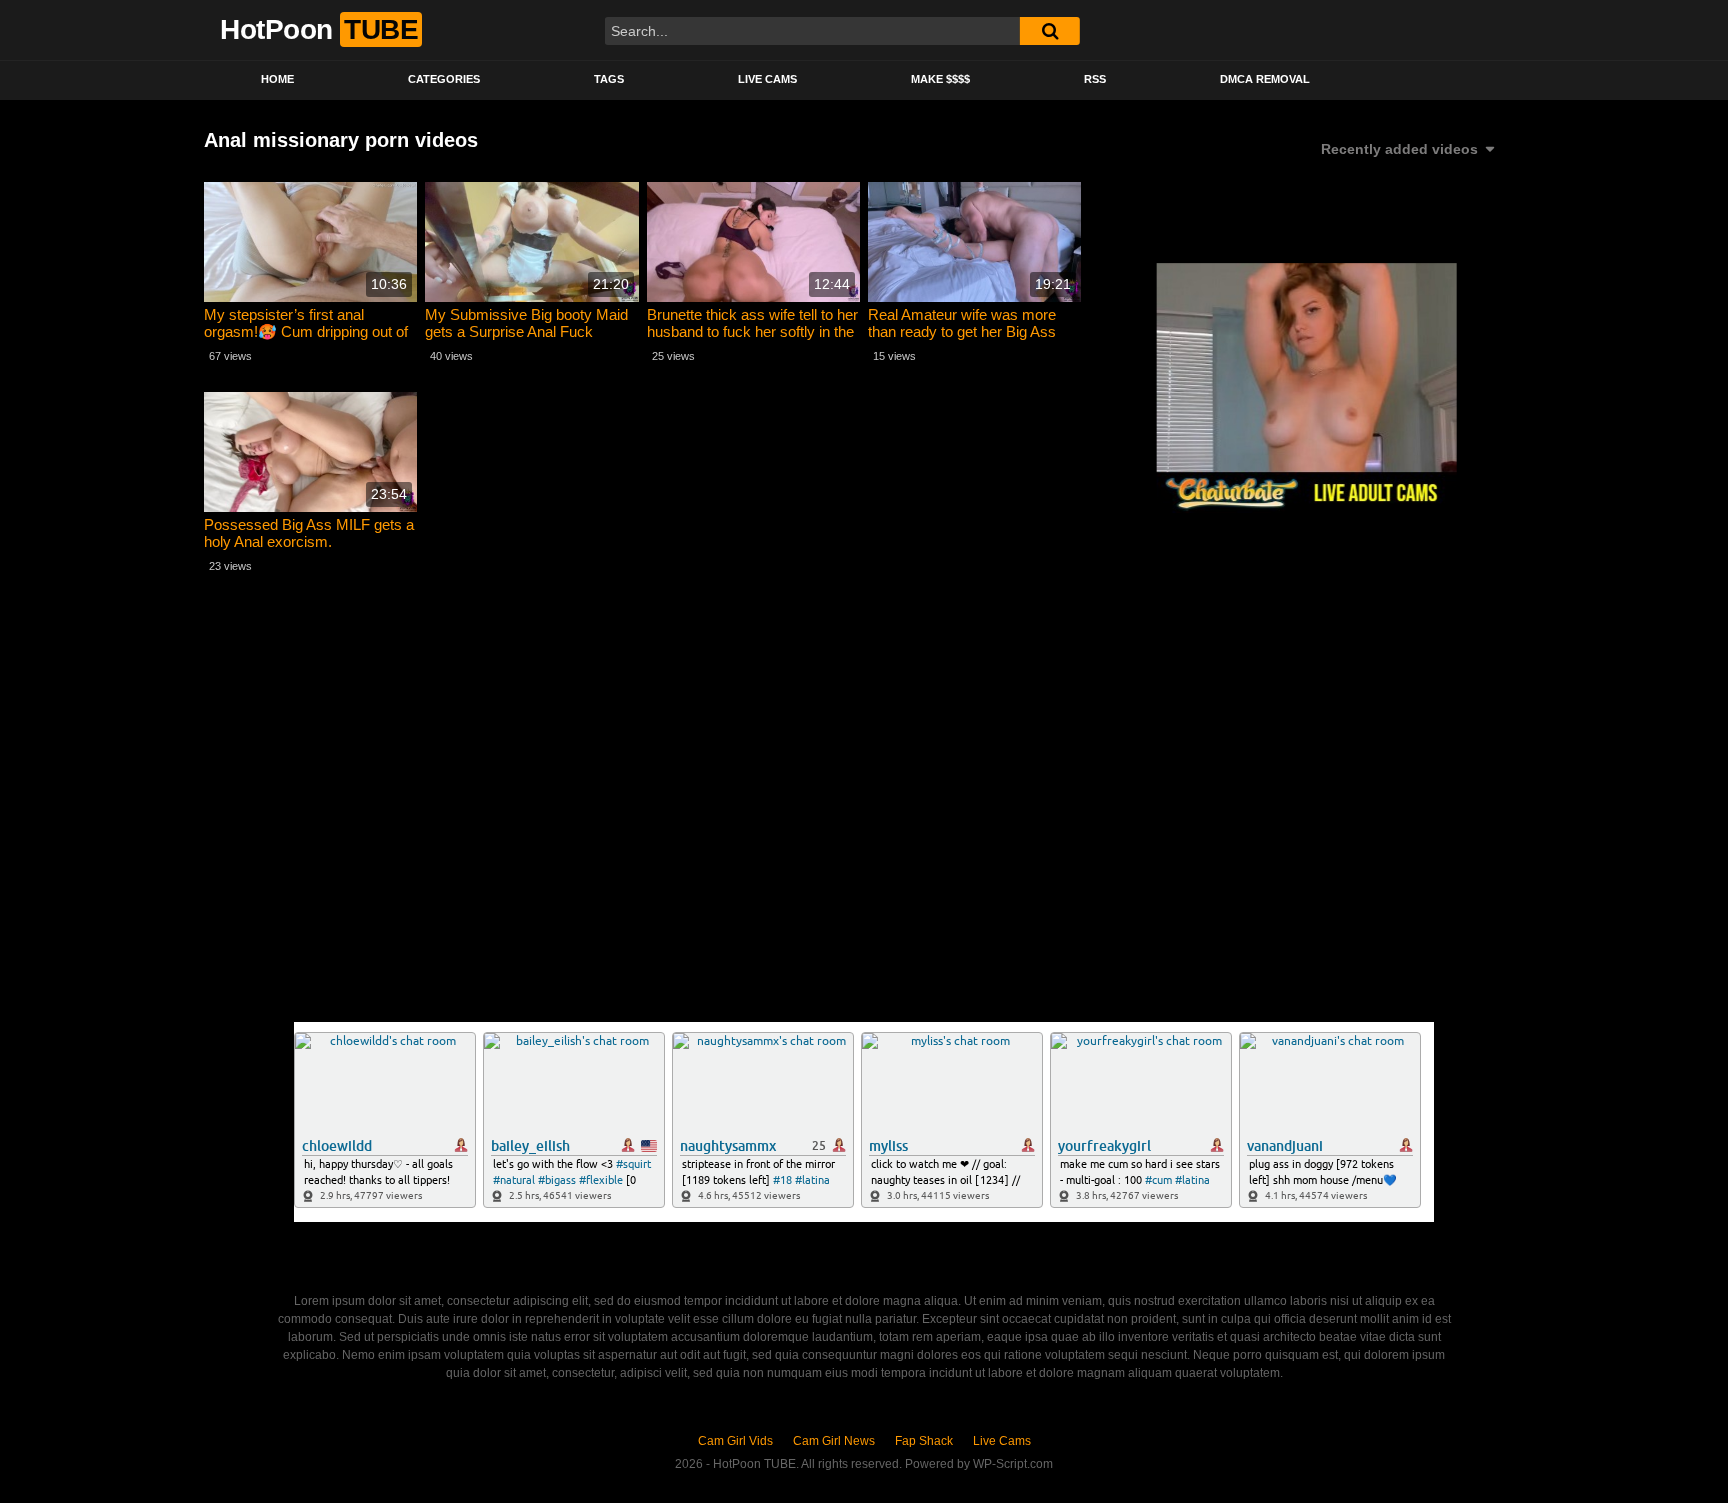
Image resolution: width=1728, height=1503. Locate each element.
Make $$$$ (940, 79)
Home (277, 79)
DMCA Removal (1265, 79)
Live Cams (767, 79)
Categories (444, 79)
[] (1050, 31)
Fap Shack (924, 1441)
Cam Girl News (834, 1441)
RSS (1095, 79)
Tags (609, 79)
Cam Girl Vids (735, 1441)
